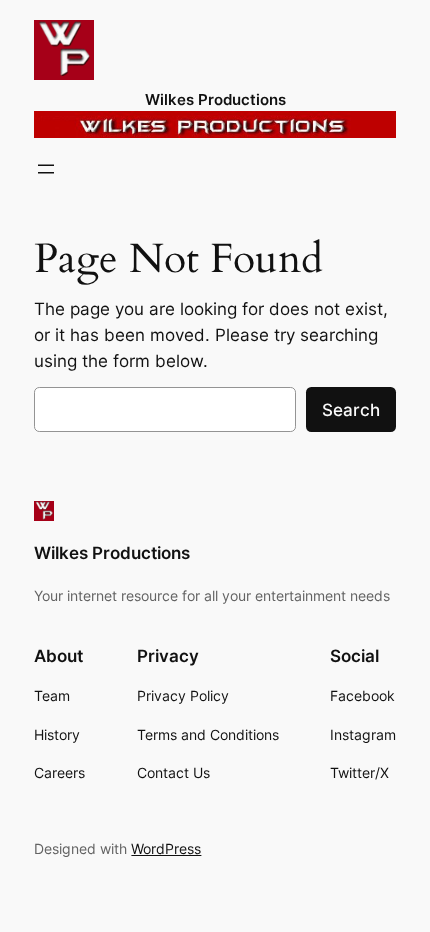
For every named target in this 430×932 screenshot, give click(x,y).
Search (351, 410)
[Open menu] (46, 169)
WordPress (166, 848)
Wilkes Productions (215, 100)
